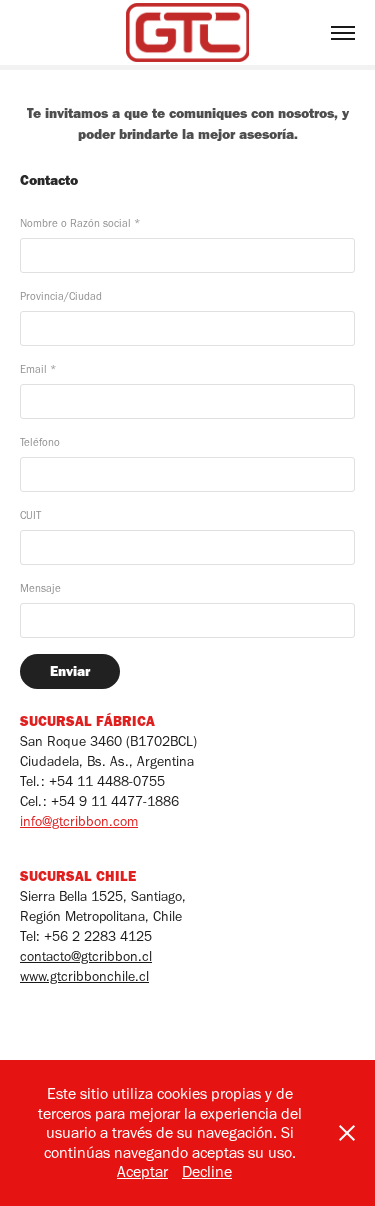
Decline (207, 1171)
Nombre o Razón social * (80, 223)
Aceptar (142, 1171)
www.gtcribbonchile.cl (84, 976)
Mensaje (40, 588)
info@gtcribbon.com (79, 821)
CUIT (30, 515)
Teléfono (40, 442)
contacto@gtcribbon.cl (86, 956)
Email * (38, 369)
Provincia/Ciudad (61, 296)
